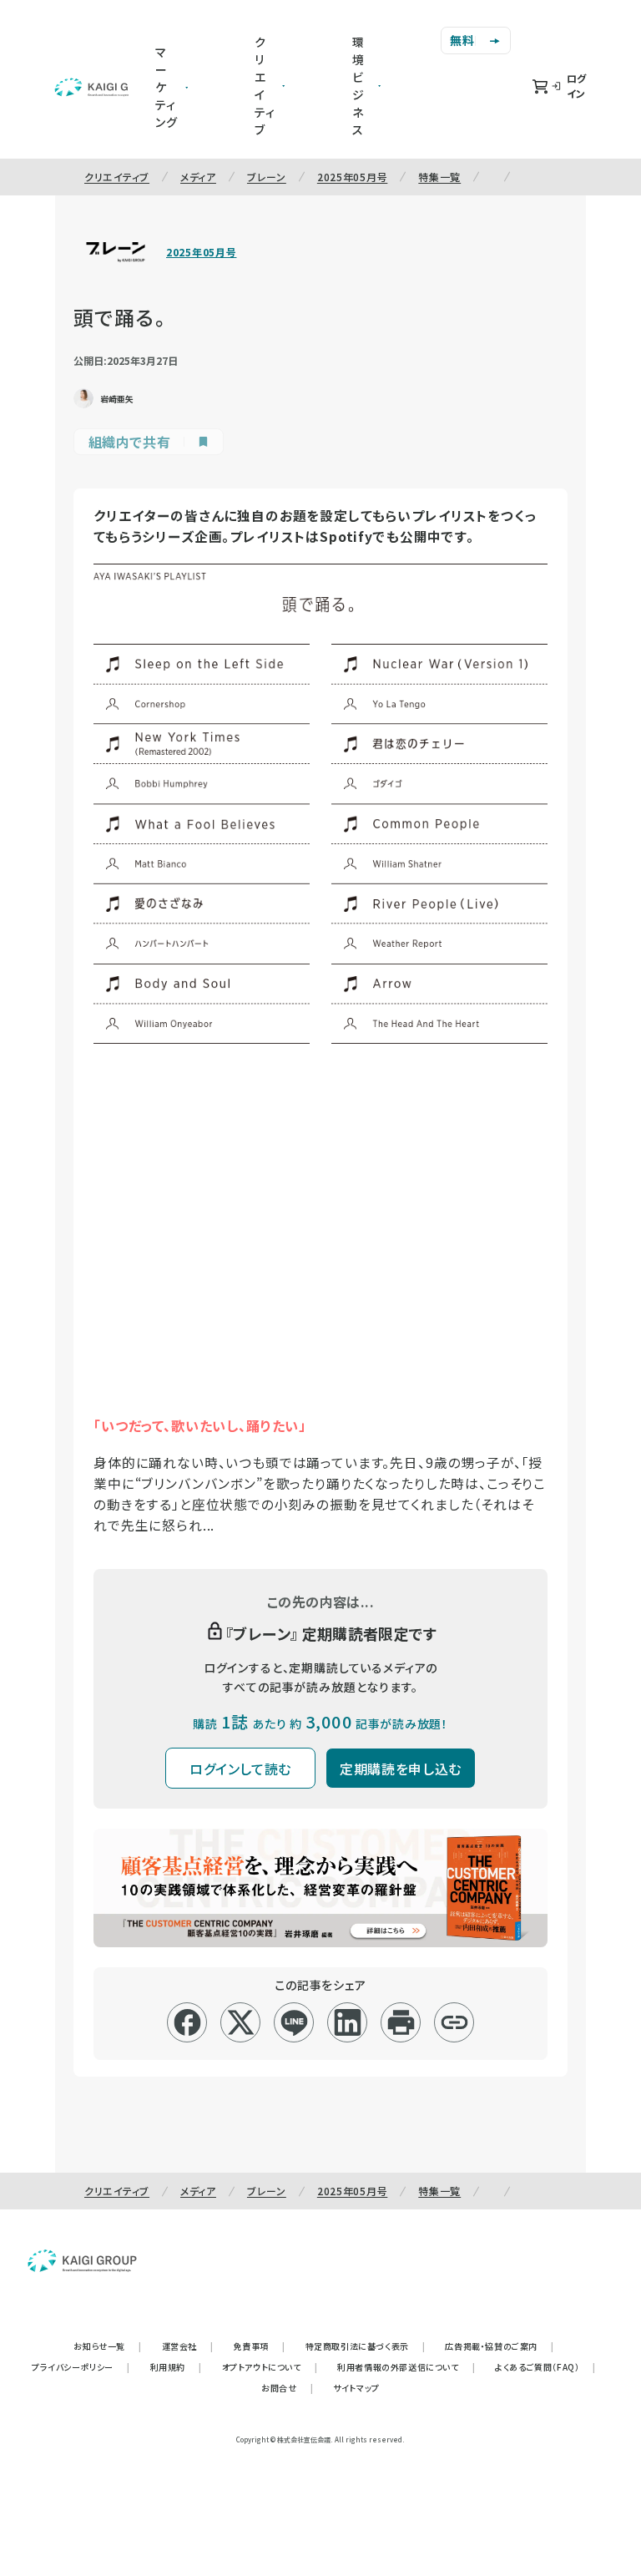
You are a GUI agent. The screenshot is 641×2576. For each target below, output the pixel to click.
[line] (294, 2022)
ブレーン (267, 177)
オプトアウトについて (270, 2367)
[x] (241, 2022)
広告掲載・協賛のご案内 (499, 2346)
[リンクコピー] (454, 2022)
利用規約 (176, 2367)
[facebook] (187, 2022)
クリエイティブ (117, 177)
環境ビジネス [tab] (358, 86)
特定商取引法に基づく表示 (366, 2346)
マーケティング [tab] (167, 87)
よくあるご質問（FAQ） (545, 2367)
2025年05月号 (352, 177)
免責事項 (260, 2346)
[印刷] (401, 2022)
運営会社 (188, 2346)
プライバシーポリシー (81, 2367)
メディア (198, 177)
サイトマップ (356, 2388)
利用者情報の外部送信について (406, 2367)
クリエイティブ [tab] (265, 86)
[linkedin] (348, 2022)
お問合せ (287, 2388)
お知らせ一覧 (107, 2346)
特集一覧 (439, 177)
